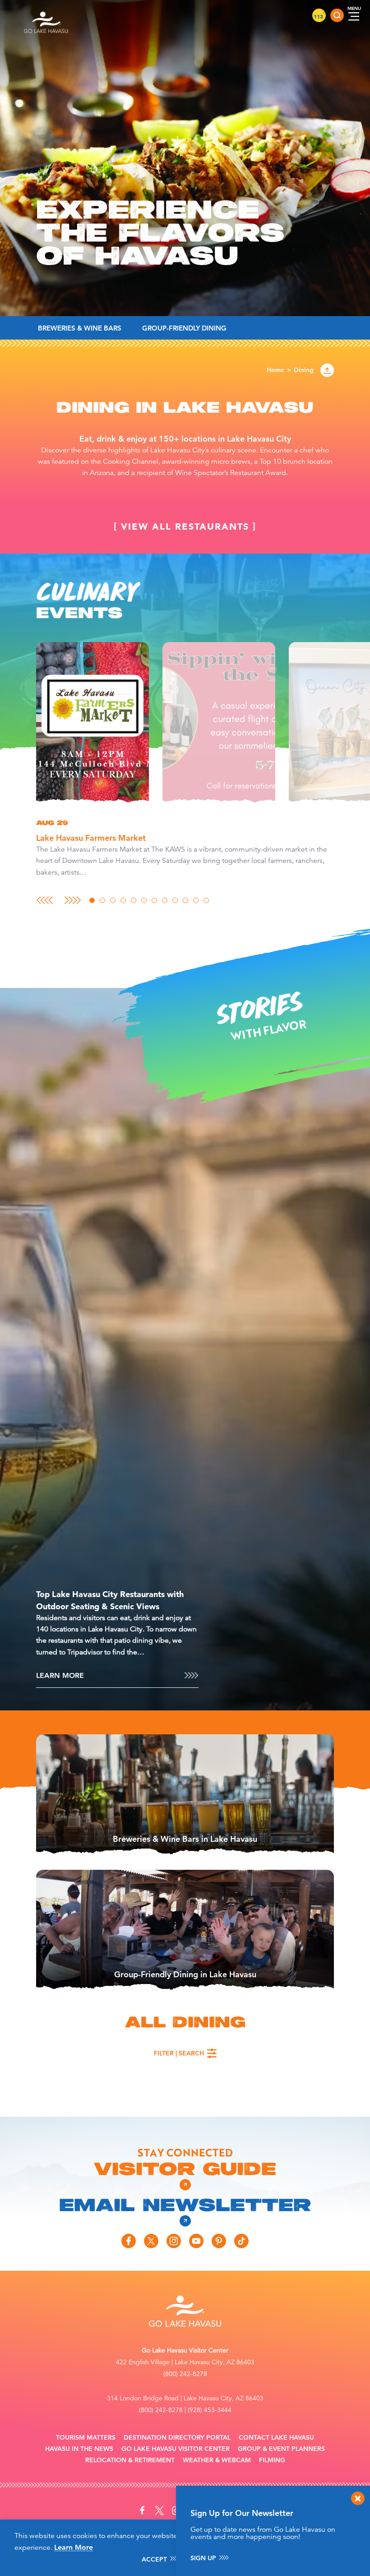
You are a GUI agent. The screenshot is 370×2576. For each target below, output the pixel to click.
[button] (92, 724)
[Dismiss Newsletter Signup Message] (358, 2498)
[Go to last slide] (44, 900)
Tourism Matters (86, 2438)
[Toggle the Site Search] (337, 15)
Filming (272, 2460)
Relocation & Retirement (130, 2460)
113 (319, 16)
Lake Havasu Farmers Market (91, 838)
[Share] (327, 370)
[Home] (46, 15)
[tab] (92, 900)
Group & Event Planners (281, 2449)
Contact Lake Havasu (276, 2438)
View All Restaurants (185, 526)
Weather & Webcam (217, 2460)
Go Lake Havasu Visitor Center (176, 2449)
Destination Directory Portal (177, 2438)
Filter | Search (179, 2053)
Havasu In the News (79, 2449)
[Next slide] (73, 900)
